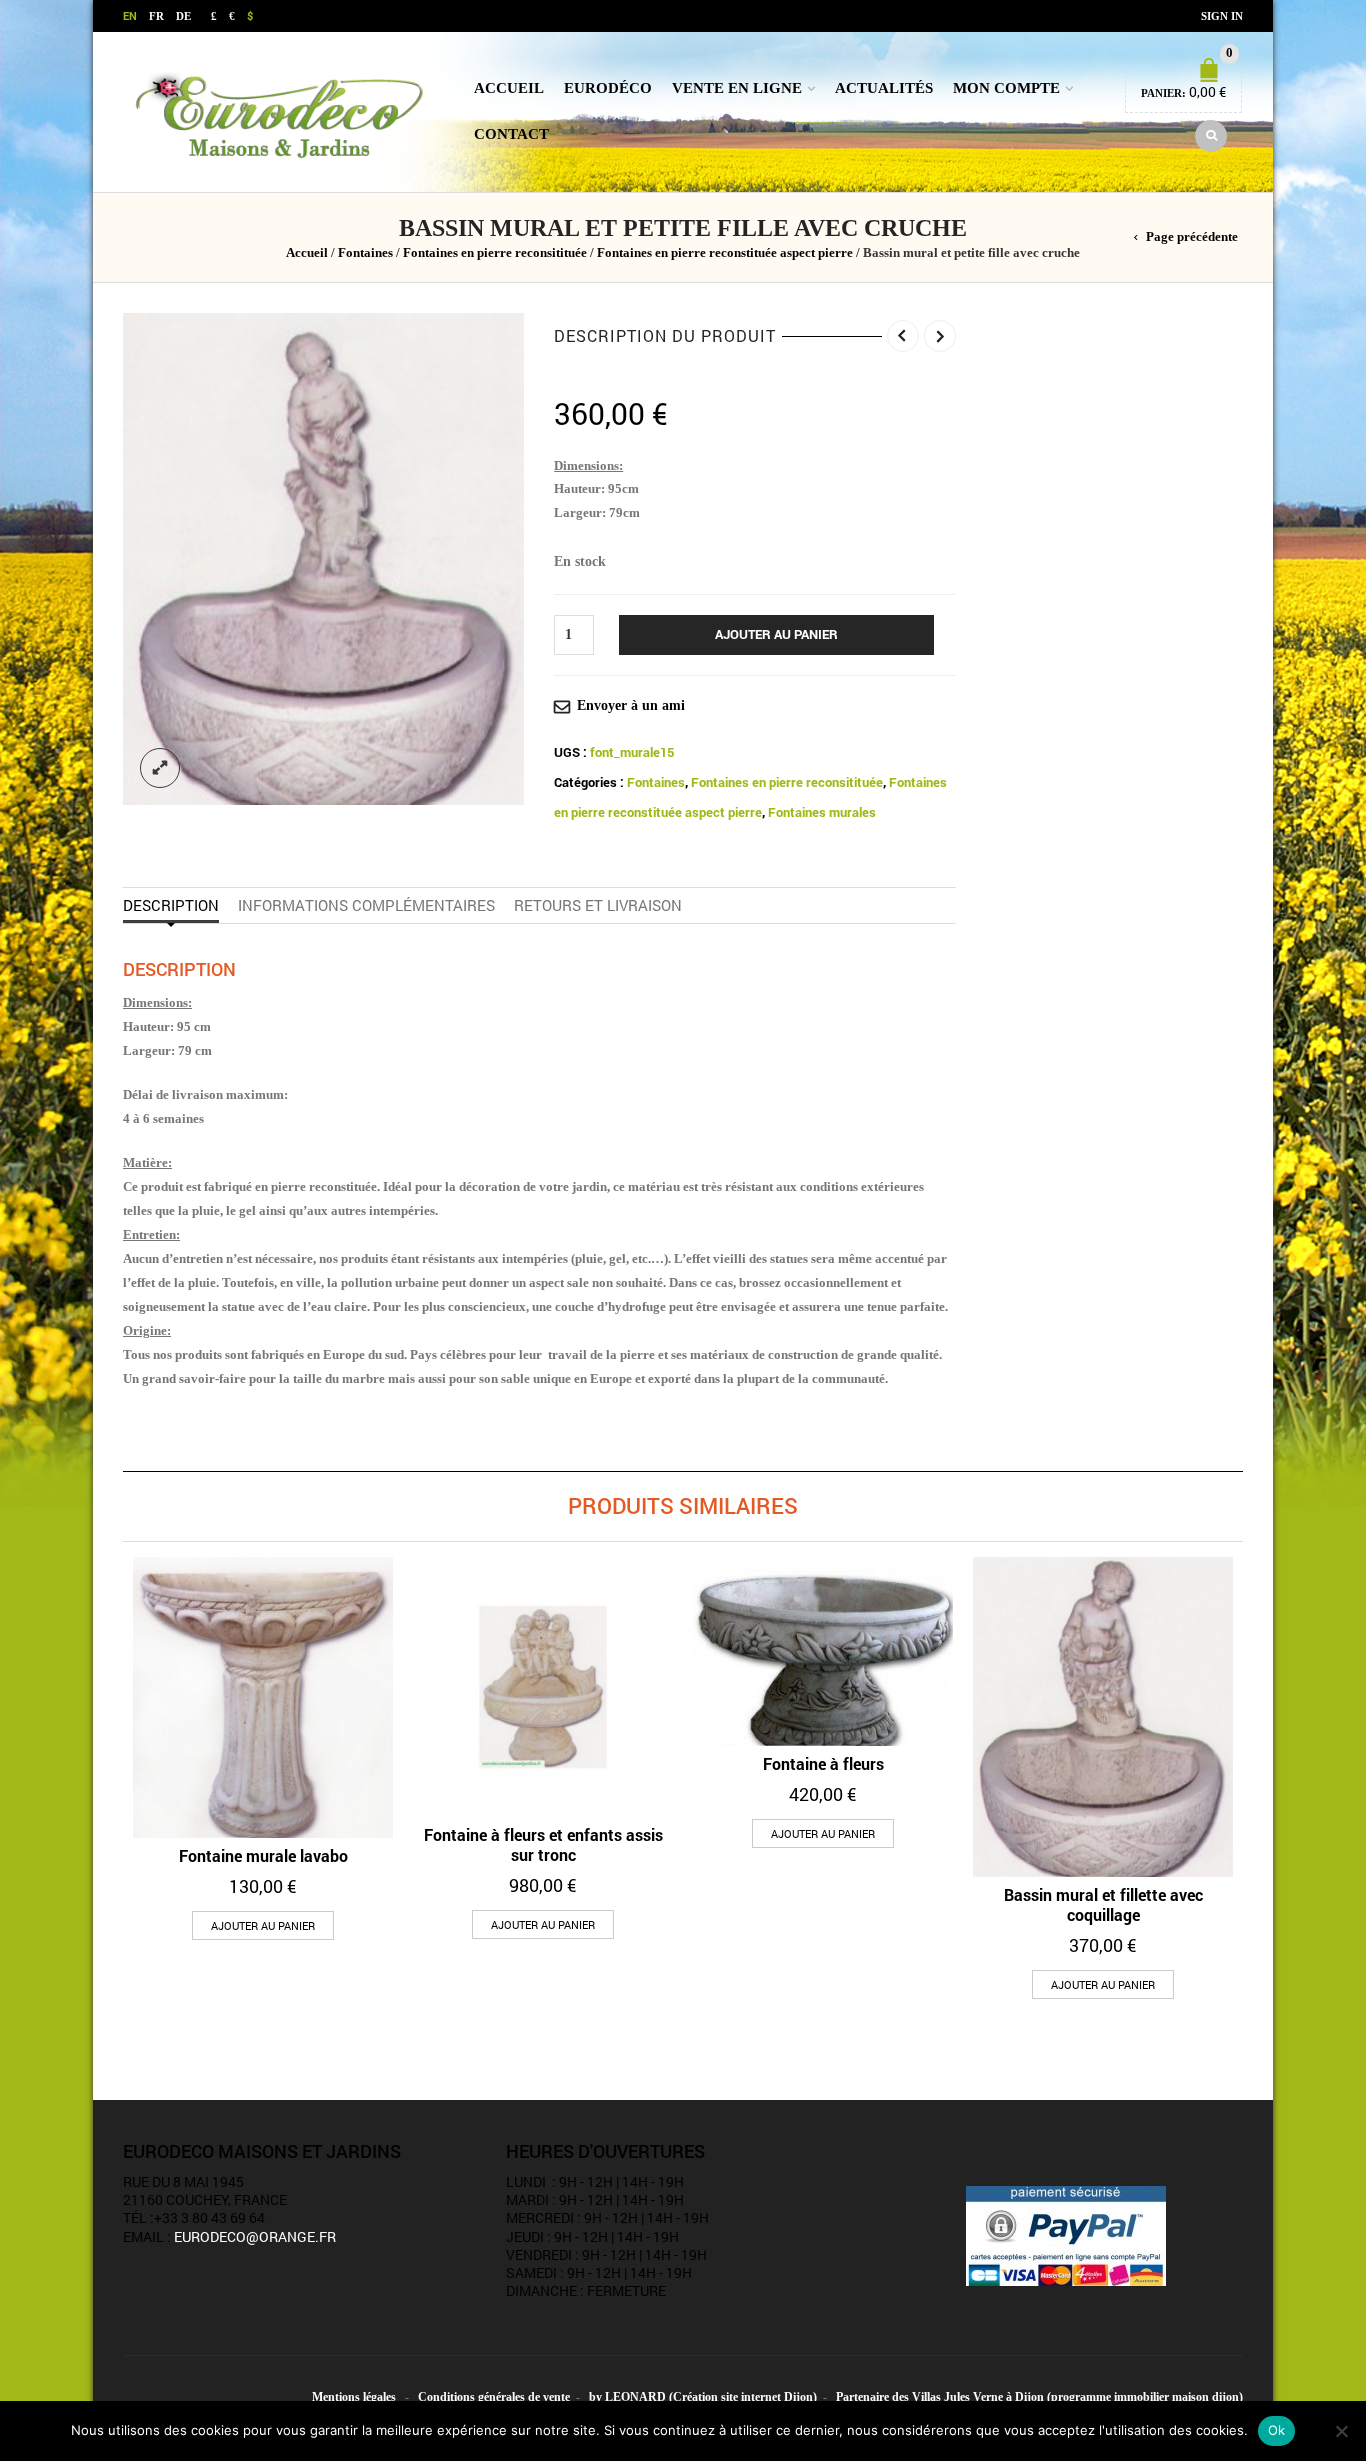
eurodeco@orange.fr (255, 2236)
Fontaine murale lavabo (263, 1855)
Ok (1277, 2430)
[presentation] (116, 1733)
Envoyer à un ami (631, 705)
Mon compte (1006, 88)
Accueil (509, 88)
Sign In (1222, 16)
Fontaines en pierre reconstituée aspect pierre (725, 253)
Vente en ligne (737, 88)
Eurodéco (608, 88)
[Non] (1341, 2431)
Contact (511, 134)
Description (171, 905)
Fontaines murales (822, 812)
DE (183, 16)
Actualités (884, 88)
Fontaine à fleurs (823, 1763)
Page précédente (1192, 237)
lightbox (160, 768)
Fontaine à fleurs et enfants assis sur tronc (543, 1844)
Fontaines (365, 253)
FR (156, 16)
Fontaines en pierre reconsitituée (495, 253)
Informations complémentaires (366, 905)
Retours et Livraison (598, 905)
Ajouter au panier (776, 634)
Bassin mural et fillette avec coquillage (1103, 1904)
